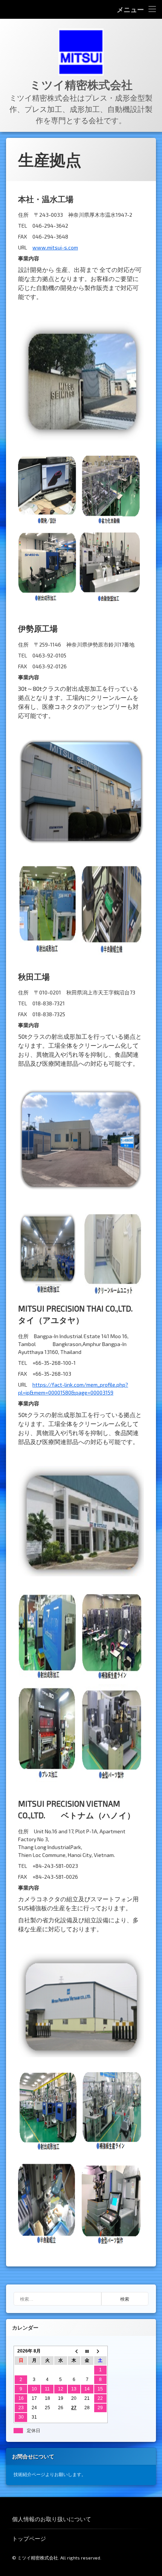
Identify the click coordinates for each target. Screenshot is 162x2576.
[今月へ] (87, 2351)
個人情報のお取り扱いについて (52, 2519)
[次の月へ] (100, 2351)
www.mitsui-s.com (55, 247)
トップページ (29, 2538)
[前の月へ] (74, 2351)
